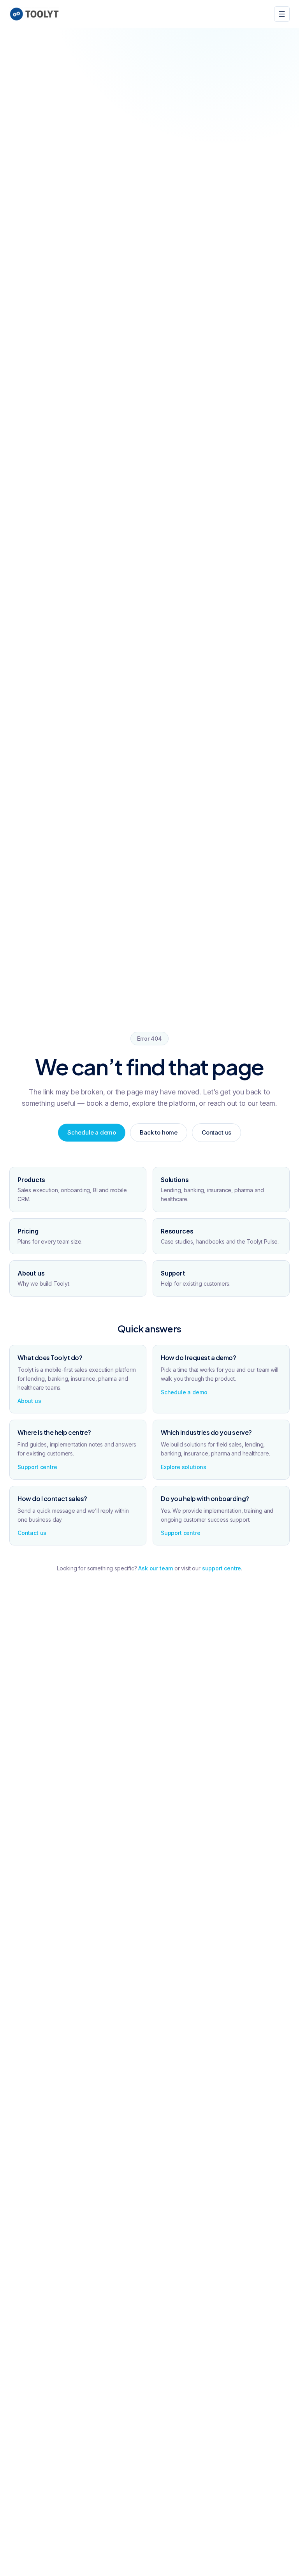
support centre (222, 1568)
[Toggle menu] (282, 14)
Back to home (159, 1132)
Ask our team (156, 1568)
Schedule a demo (92, 1132)
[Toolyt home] (34, 14)
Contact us (216, 1132)
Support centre (37, 1467)
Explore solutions (184, 1467)
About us (29, 1401)
